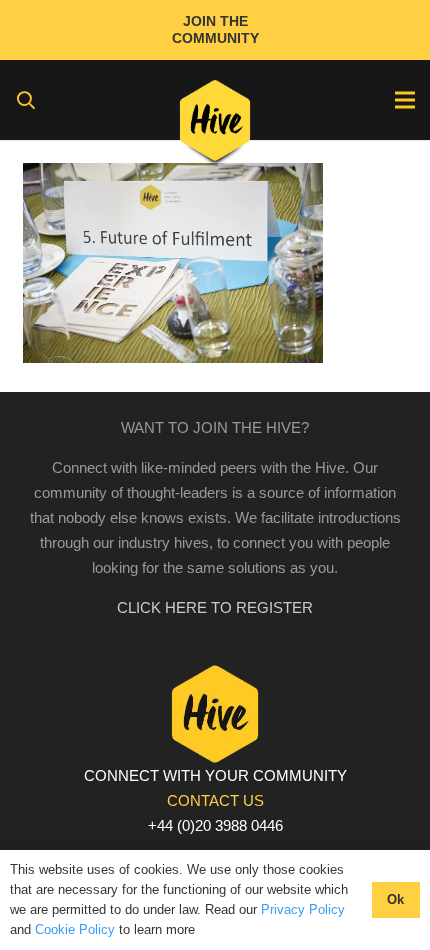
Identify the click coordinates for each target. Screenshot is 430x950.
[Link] (215, 125)
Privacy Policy (303, 909)
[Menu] (405, 100)
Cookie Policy (75, 929)
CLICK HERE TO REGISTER (215, 607)
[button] (26, 100)
